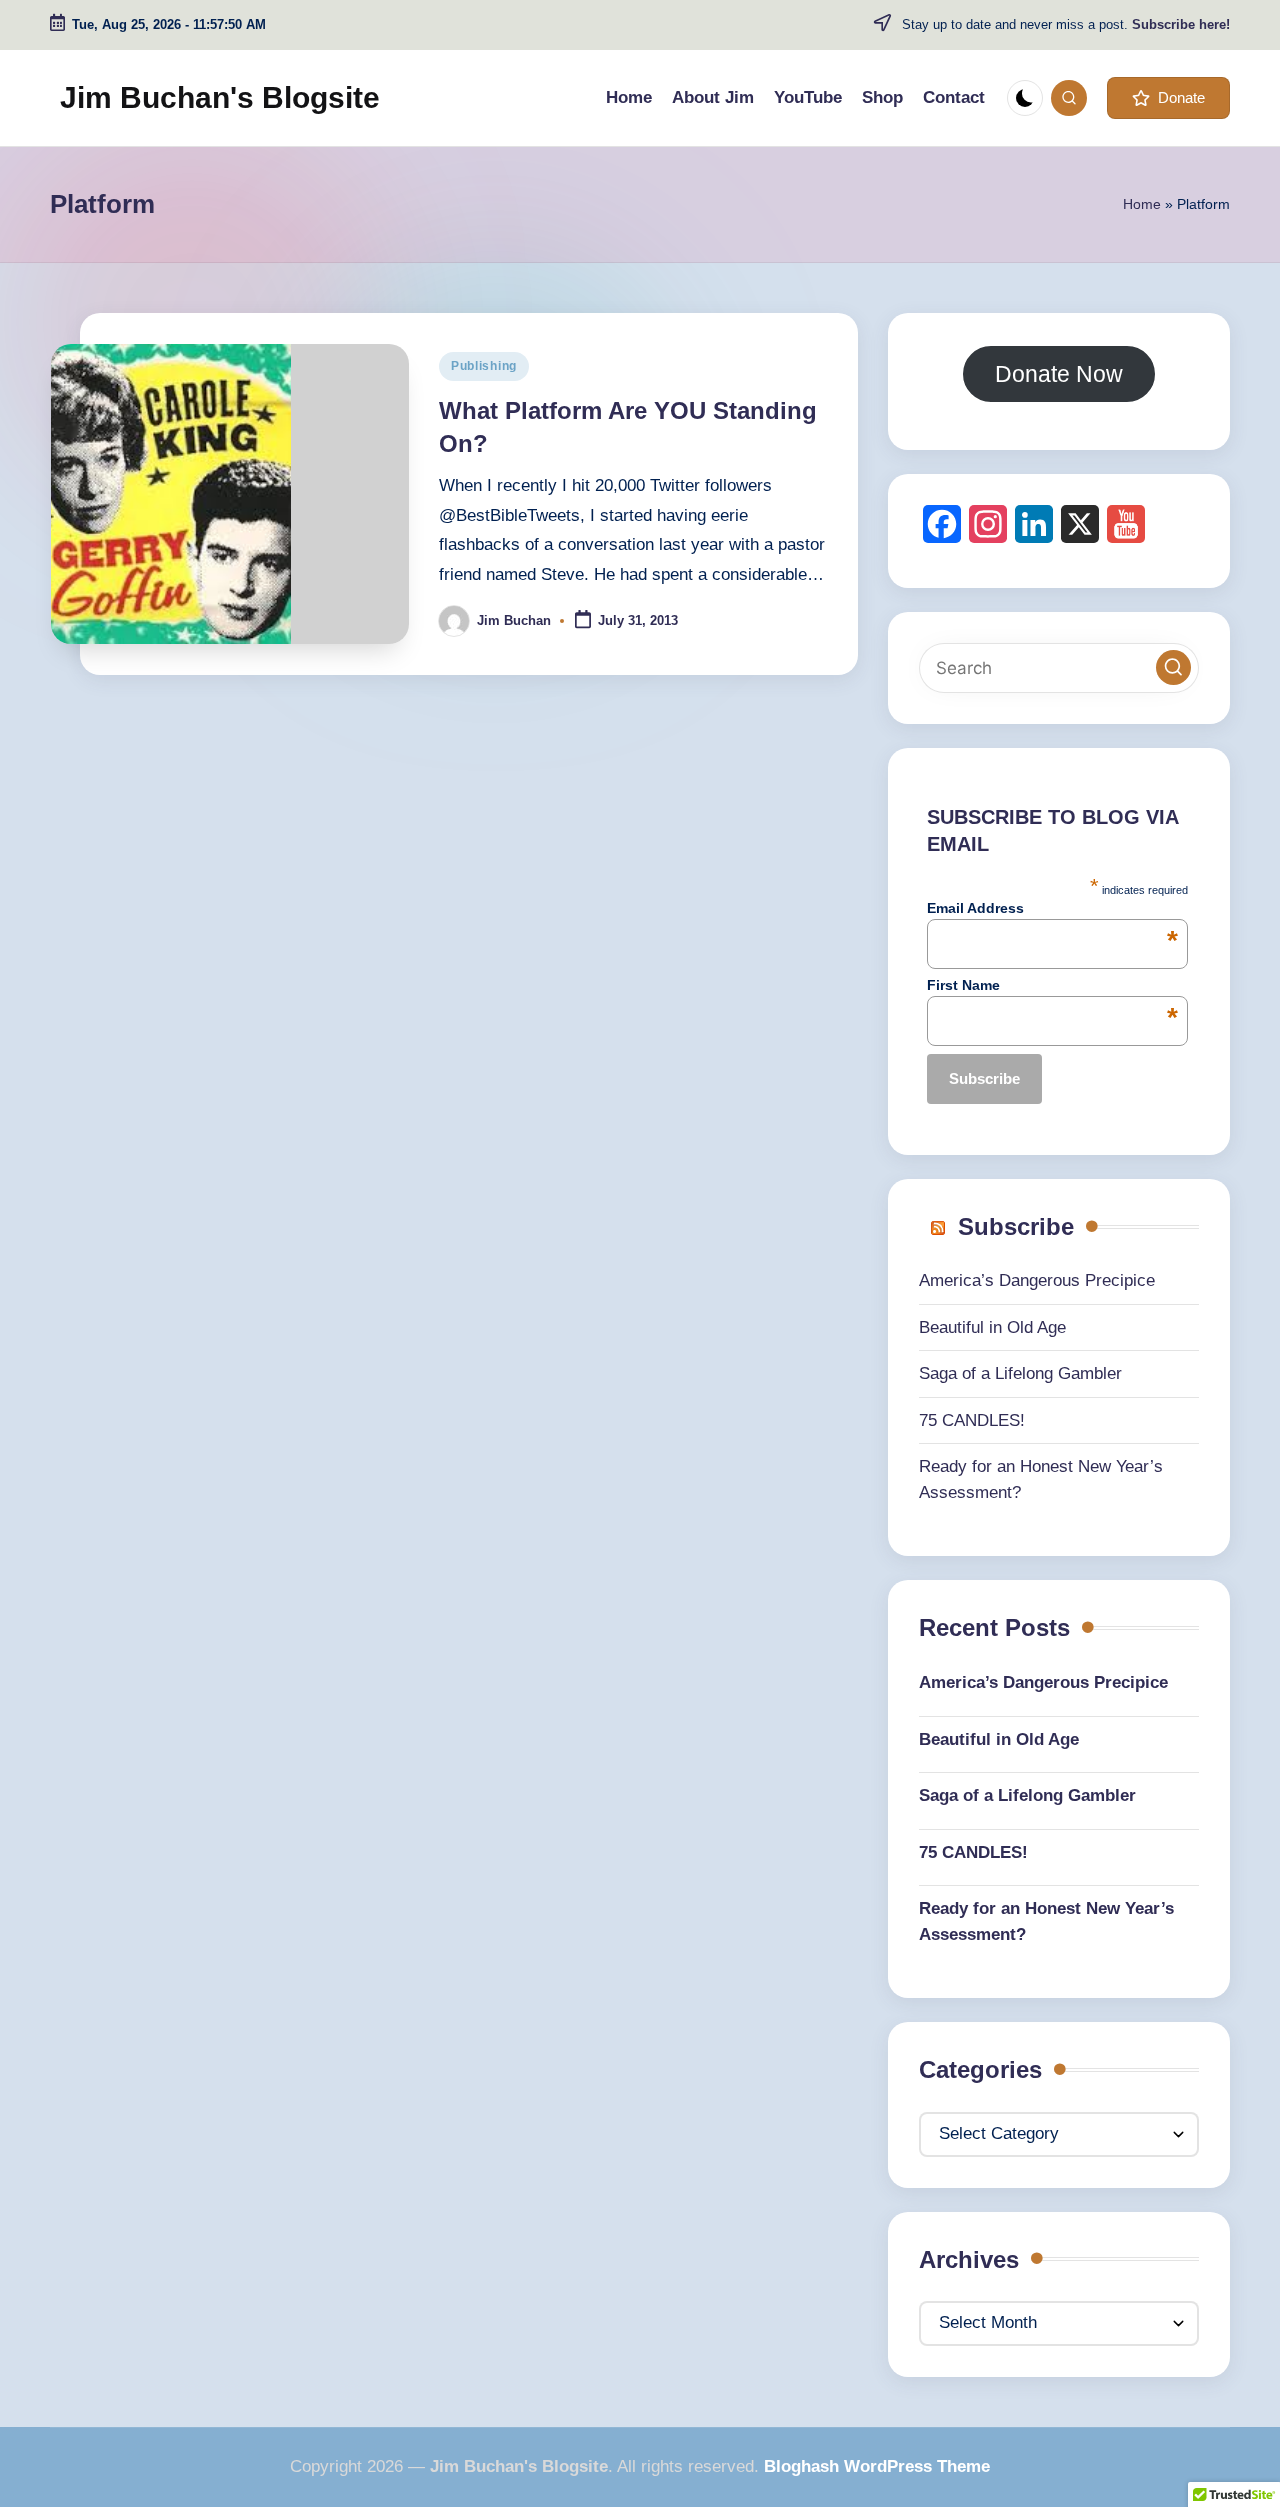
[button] (1168, 98)
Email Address (1052, 908)
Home (1142, 204)
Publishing (484, 366)
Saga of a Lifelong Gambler (1020, 1373)
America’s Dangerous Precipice (1037, 1280)
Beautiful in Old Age (992, 1327)
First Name (1052, 985)
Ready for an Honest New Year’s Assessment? (1046, 1921)
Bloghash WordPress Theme (877, 2466)
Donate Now (1059, 374)
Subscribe (1016, 1226)
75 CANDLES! (972, 1420)
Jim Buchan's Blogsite (220, 97)
